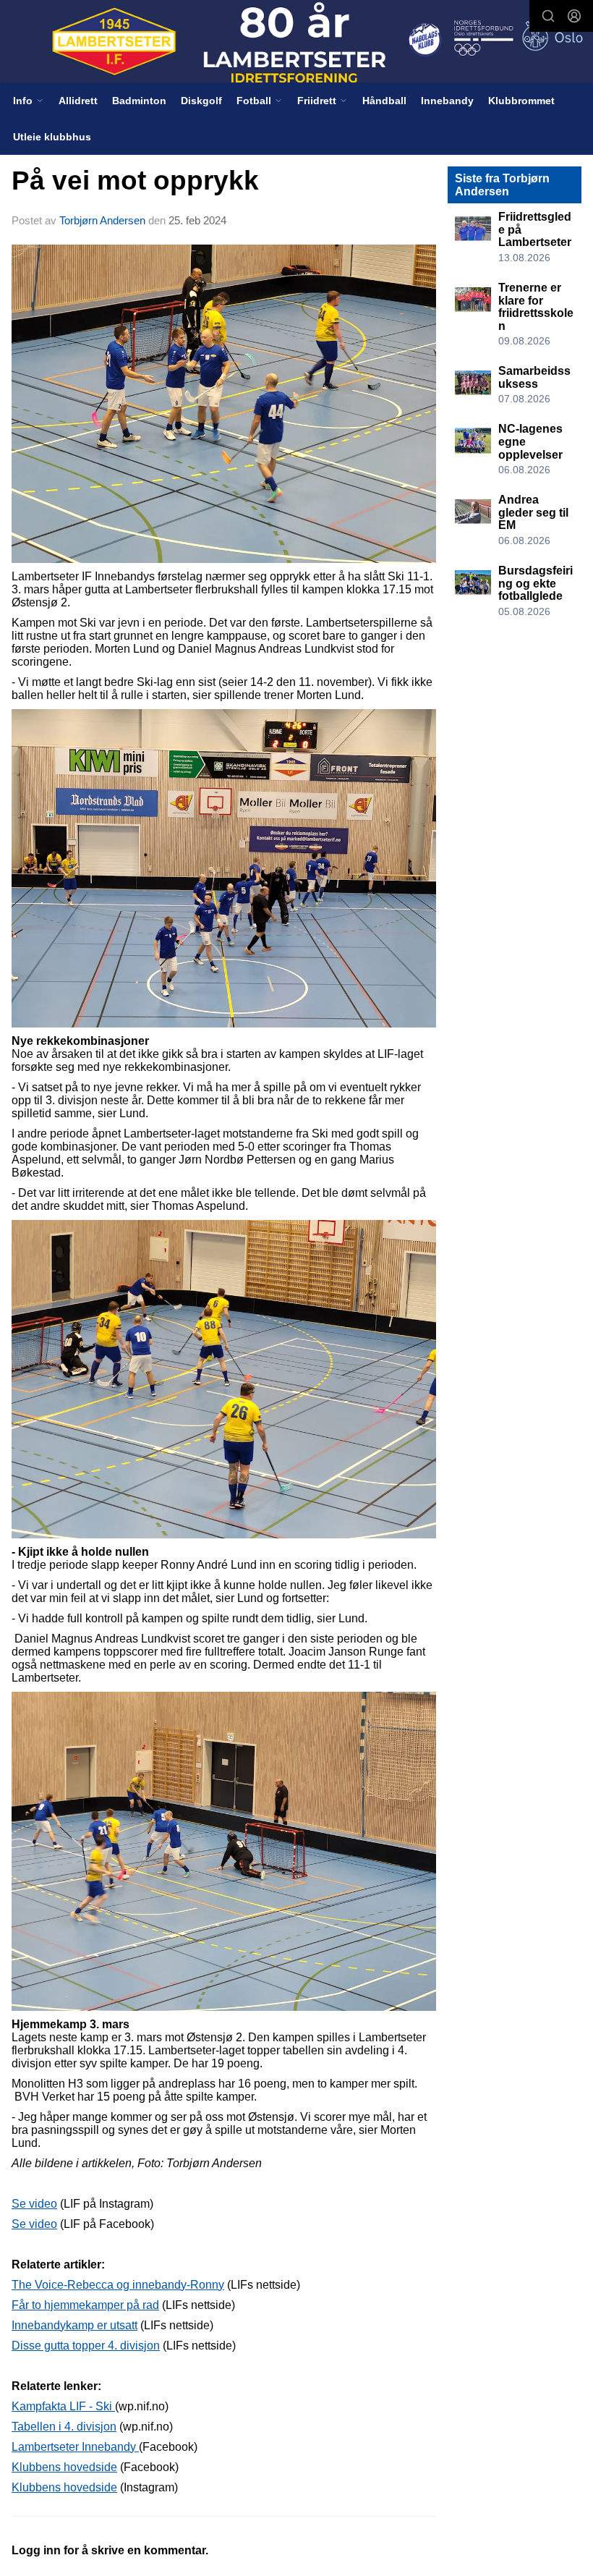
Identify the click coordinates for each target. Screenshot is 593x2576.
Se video (34, 2204)
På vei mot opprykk (135, 181)
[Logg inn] (574, 16)
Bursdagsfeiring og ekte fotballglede (536, 583)
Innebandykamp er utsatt (74, 2325)
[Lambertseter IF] (296, 43)
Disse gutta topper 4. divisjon (86, 2346)
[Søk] (548, 16)
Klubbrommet (521, 101)
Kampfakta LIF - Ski (63, 2406)
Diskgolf (201, 101)
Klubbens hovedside (64, 2467)
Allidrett (78, 101)
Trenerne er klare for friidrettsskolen (536, 307)
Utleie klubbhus (52, 137)
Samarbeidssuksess (534, 377)
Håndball (384, 101)
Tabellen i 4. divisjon (64, 2427)
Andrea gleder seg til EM (533, 512)
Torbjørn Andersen (102, 220)
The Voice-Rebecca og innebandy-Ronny (118, 2285)
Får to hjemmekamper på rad (85, 2305)
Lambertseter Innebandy (75, 2447)
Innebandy (447, 101)
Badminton (139, 101)
